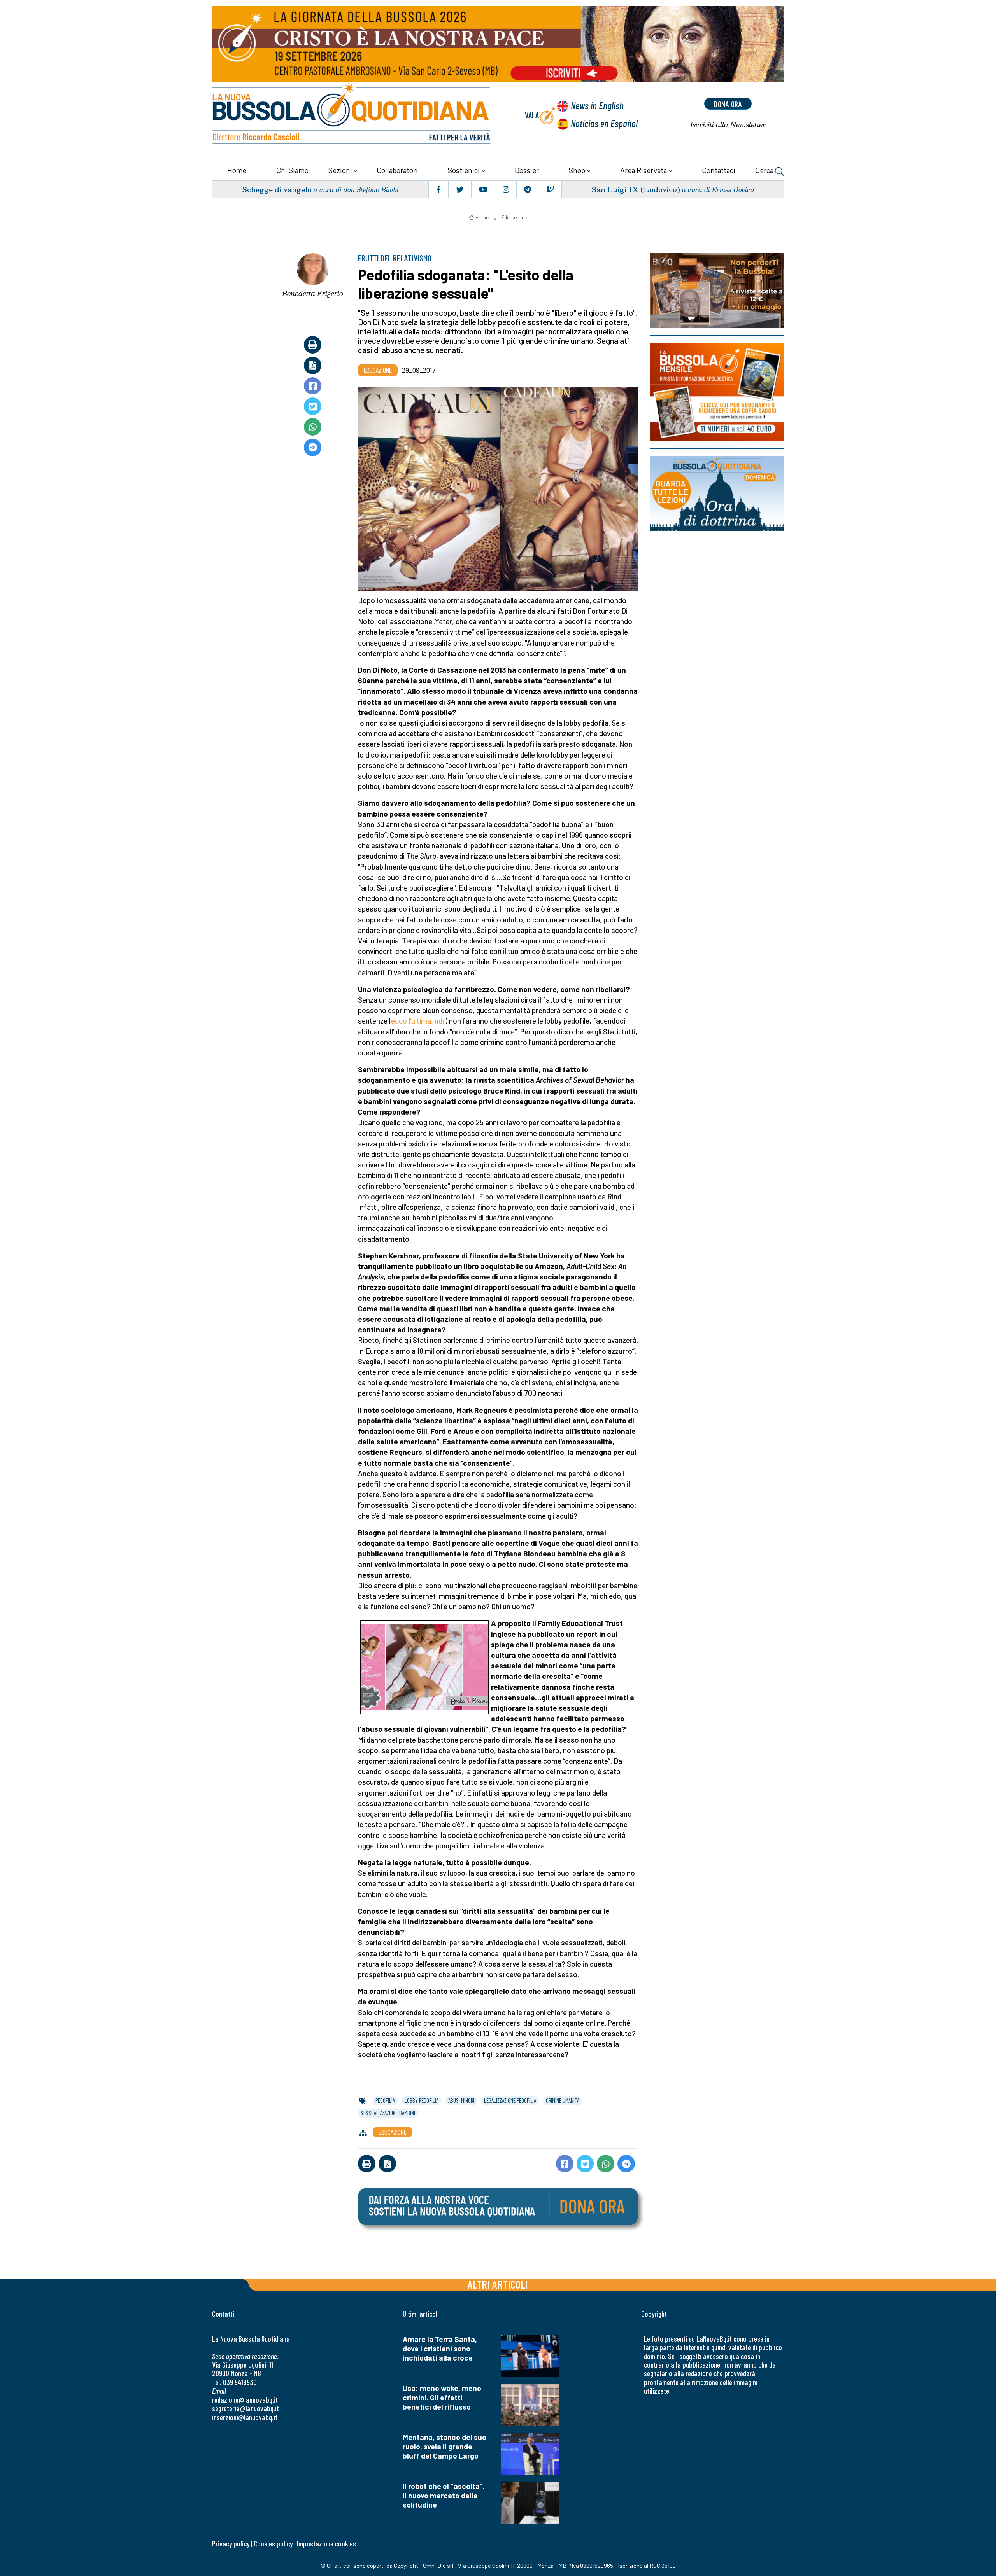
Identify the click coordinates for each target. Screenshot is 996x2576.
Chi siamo (292, 170)
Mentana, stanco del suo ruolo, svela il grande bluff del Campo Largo (445, 2446)
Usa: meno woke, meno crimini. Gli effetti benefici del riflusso (442, 2397)
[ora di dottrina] (717, 493)
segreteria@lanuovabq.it (245, 2408)
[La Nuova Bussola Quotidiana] (352, 115)
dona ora (728, 104)
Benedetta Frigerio (313, 293)
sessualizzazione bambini (388, 2113)
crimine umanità (563, 2100)
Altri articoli (498, 2284)
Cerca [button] (765, 170)
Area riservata (644, 170)
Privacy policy (231, 2544)
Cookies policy (273, 2544)
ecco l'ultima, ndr (418, 1021)
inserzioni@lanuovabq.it (245, 2417)
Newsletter (728, 125)
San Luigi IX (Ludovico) (636, 189)
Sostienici (464, 170)
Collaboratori (397, 170)
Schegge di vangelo (277, 189)
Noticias (604, 123)
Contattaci (719, 170)
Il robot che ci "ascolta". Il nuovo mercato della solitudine (444, 2495)
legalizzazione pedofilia (510, 2100)
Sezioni (340, 170)
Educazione (514, 217)
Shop (577, 170)
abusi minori (461, 2100)
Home (237, 170)
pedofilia (385, 2100)
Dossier (527, 170)
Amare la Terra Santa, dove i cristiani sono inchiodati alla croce (440, 2348)
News (597, 105)
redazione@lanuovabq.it (245, 2400)
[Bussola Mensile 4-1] (717, 290)
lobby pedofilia (422, 2100)
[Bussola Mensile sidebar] (717, 392)
